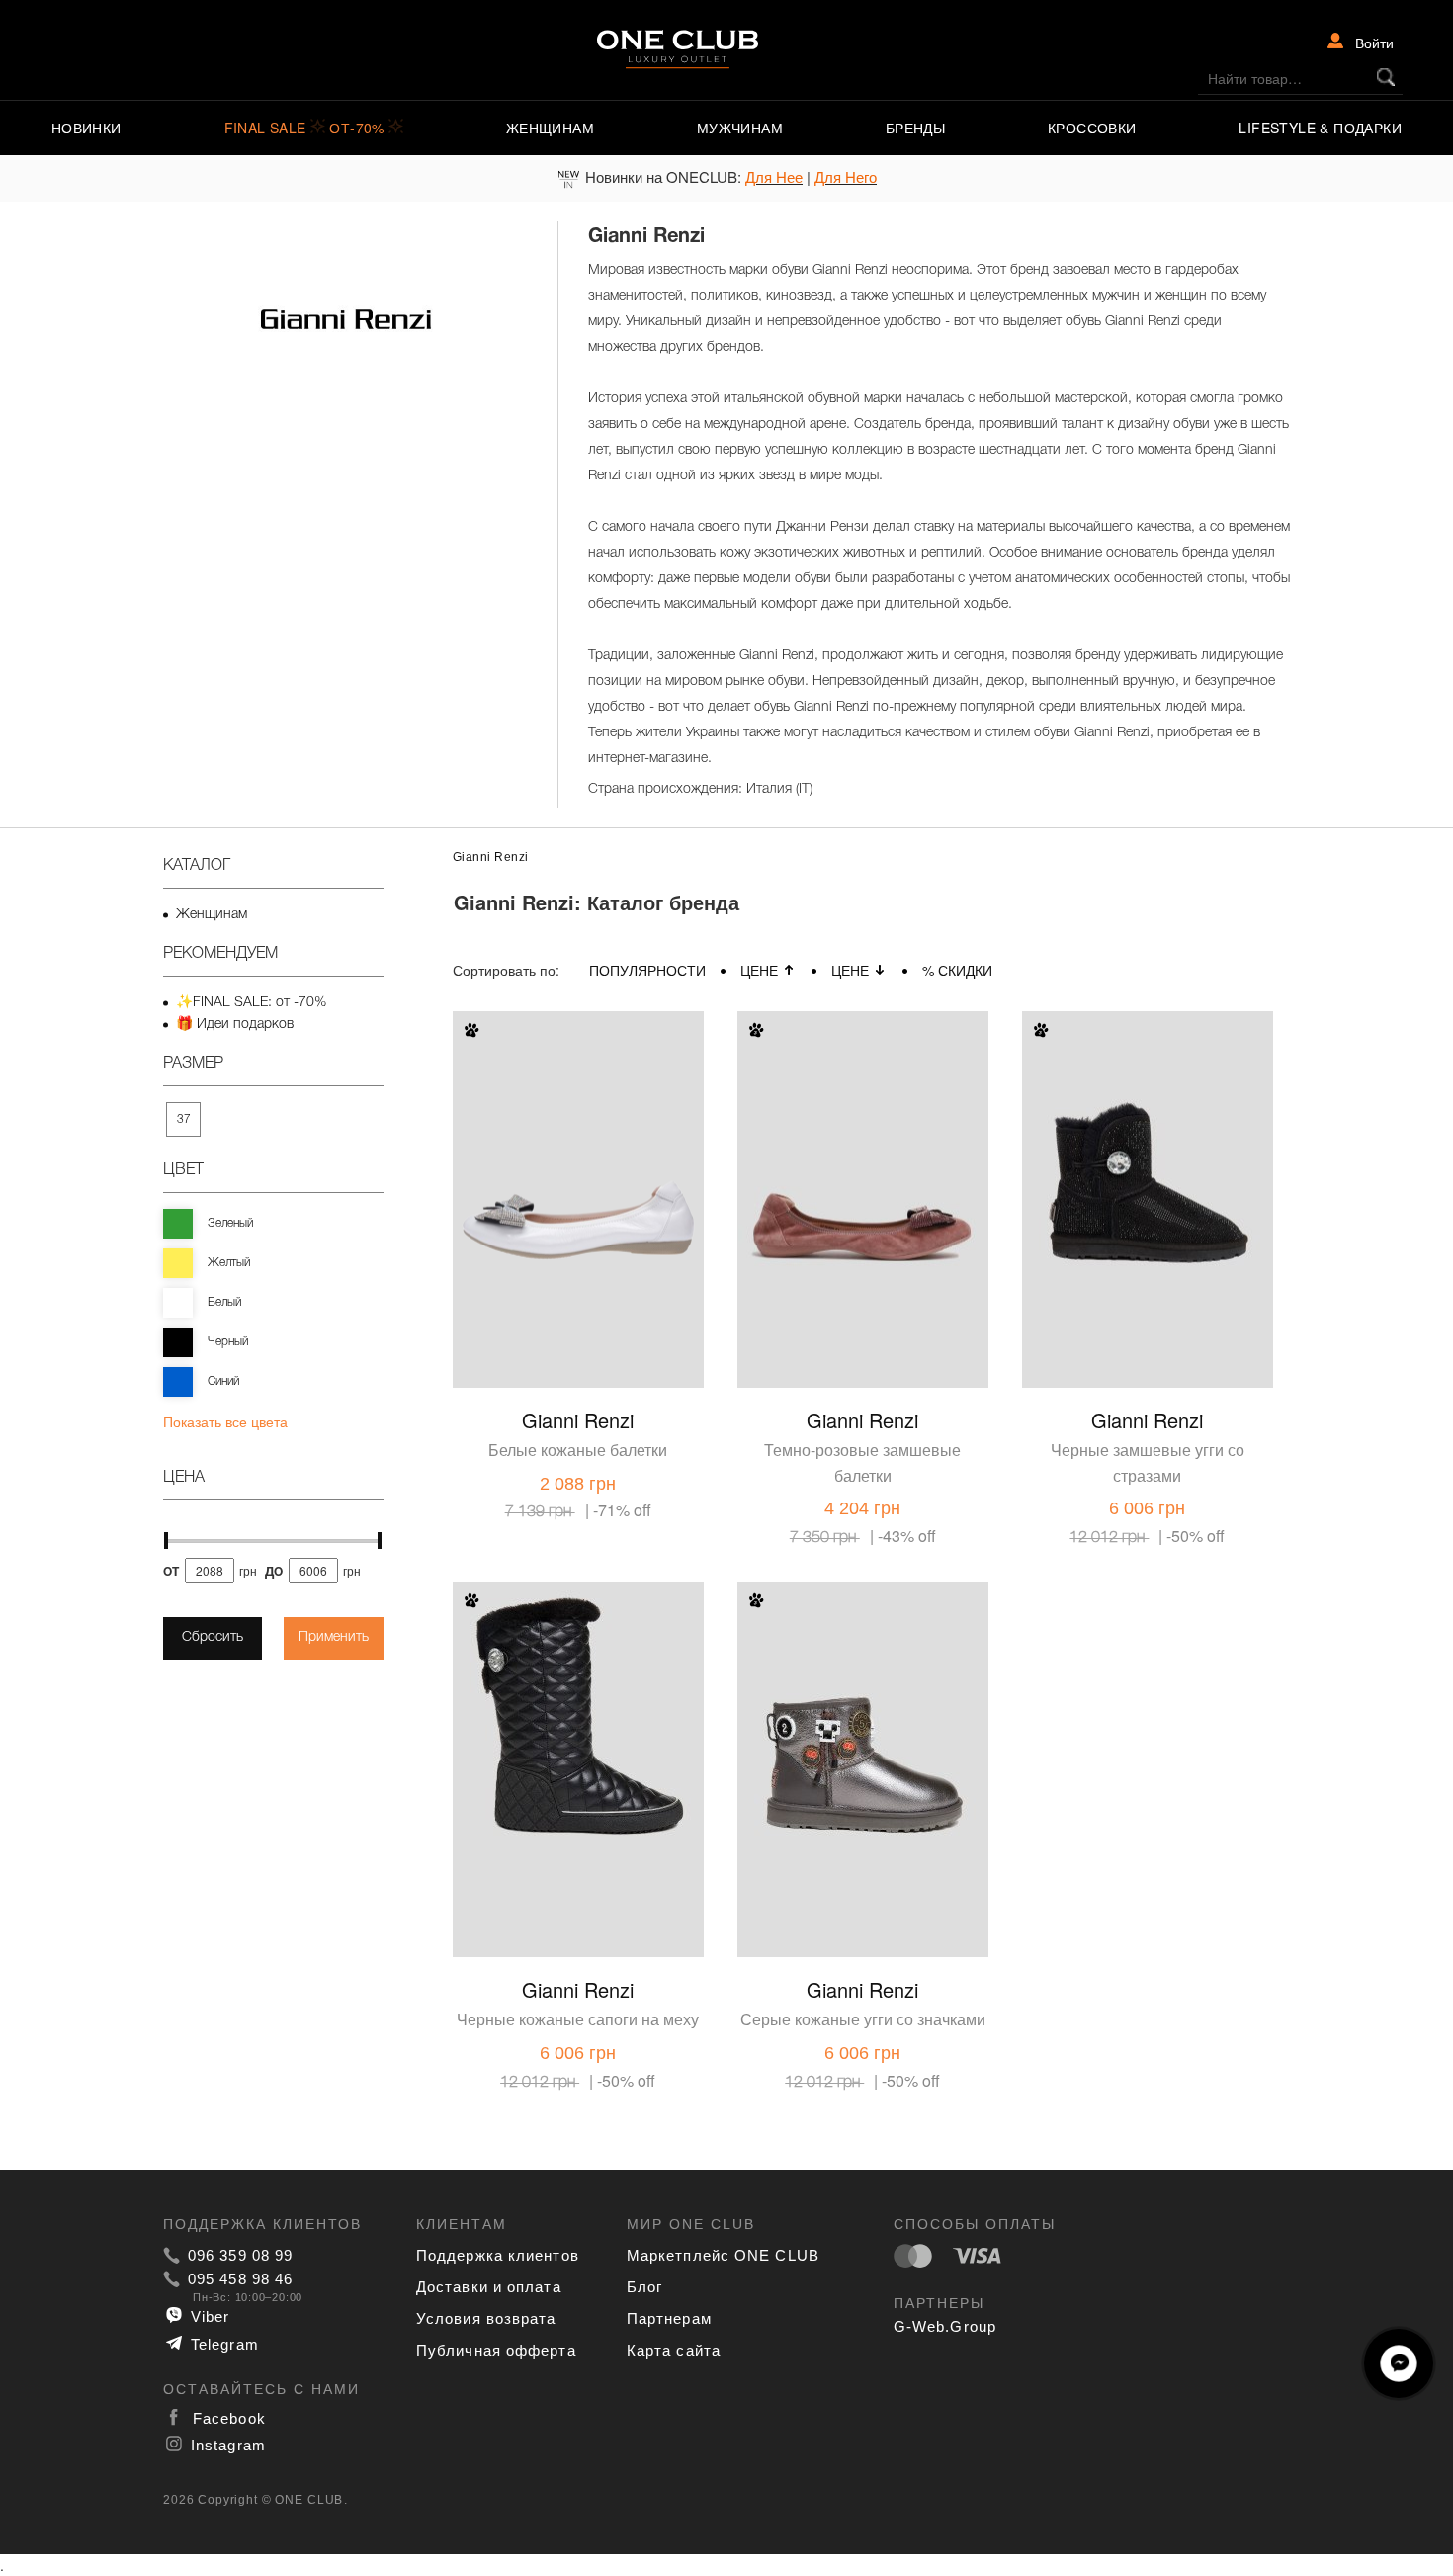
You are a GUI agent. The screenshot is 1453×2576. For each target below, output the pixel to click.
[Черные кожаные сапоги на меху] (578, 1714)
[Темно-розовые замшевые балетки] (863, 1144)
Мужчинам (740, 128)
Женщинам (550, 128)
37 (184, 1119)
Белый (224, 1302)
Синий (223, 1381)
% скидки (957, 970)
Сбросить (213, 1637)
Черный (228, 1342)
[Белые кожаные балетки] (578, 1144)
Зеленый (230, 1223)
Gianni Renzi (578, 1420)
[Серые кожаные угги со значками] (863, 1714)
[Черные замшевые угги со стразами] (1148, 1144)
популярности (647, 970)
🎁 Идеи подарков (235, 1025)
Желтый (229, 1263)
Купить (641, 1369)
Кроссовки (1092, 128)
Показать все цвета (225, 1421)
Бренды (915, 128)
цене (759, 970)
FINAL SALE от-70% (307, 128)
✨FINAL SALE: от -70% (251, 1003)
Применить (334, 1637)
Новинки (86, 128)
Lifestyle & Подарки (1320, 128)
